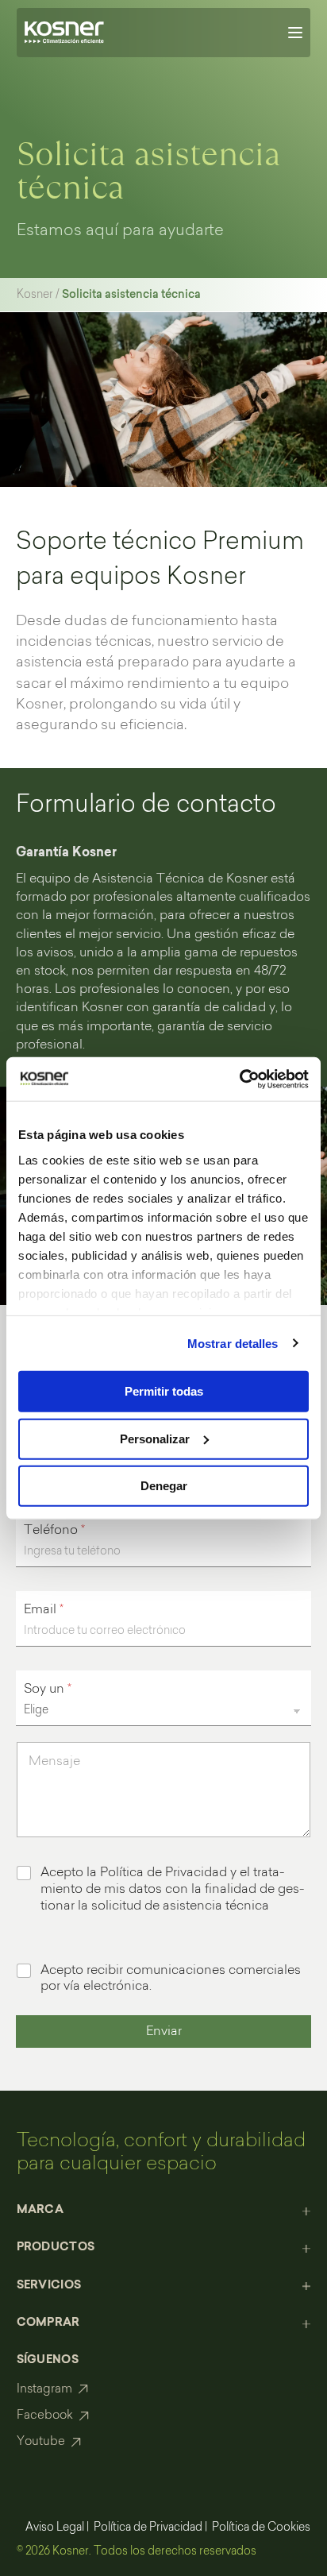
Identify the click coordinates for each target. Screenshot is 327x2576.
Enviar (164, 2032)
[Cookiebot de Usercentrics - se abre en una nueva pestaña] (239, 1079)
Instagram (44, 2390)
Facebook (45, 2416)
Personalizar (155, 1438)
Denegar (164, 1486)
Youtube (41, 2442)
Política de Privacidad (148, 2528)
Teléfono (54, 1531)
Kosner (35, 295)
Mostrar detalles (233, 1343)
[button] (164, 2211)
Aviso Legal (55, 2528)
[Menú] (295, 33)
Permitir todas (164, 1391)
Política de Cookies (261, 2528)
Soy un (48, 1690)
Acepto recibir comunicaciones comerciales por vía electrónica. (171, 1979)
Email (44, 1610)
